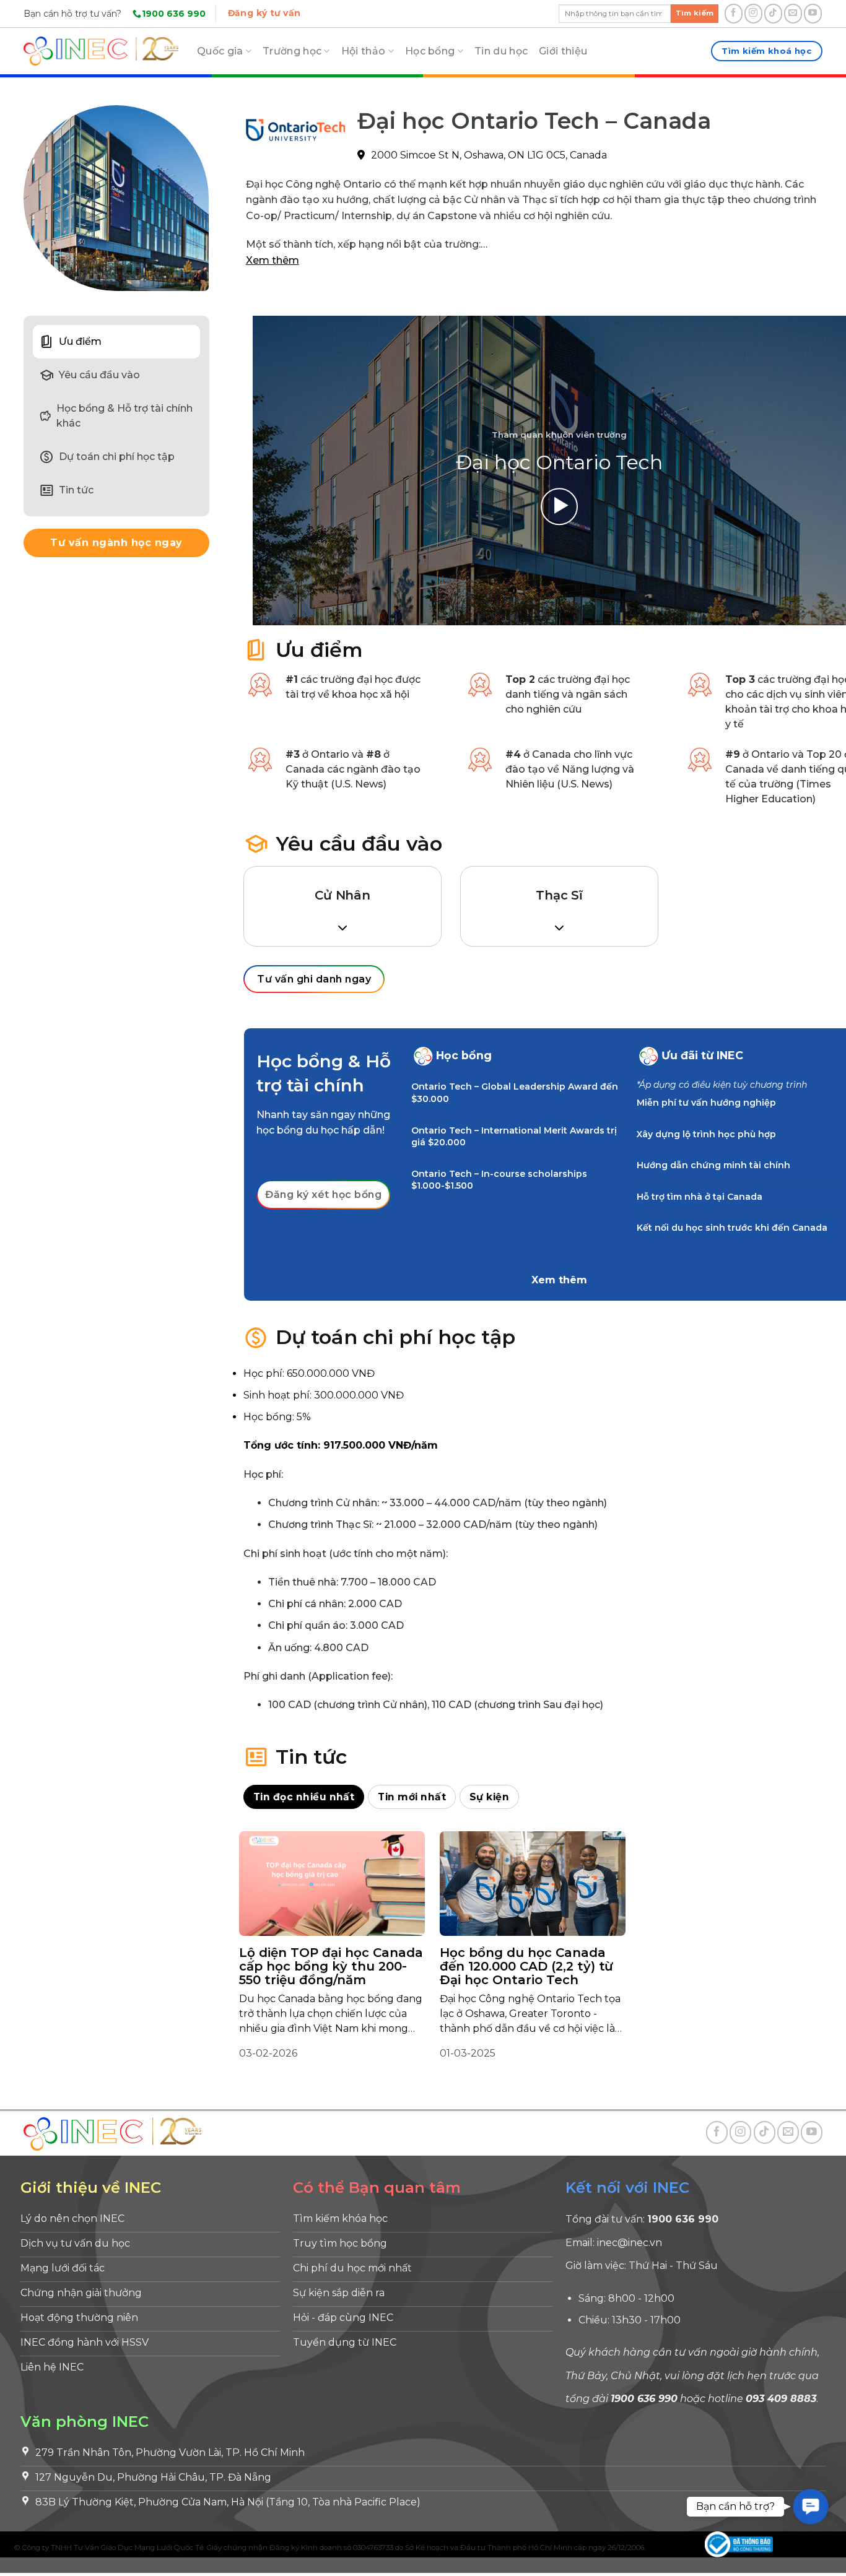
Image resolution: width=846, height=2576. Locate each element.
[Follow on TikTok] (773, 14)
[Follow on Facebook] (734, 14)
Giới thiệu (563, 51)
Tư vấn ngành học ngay (116, 543)
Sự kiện (489, 1797)
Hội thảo (364, 51)
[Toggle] (423, 1056)
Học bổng (430, 51)
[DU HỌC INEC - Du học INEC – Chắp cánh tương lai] (101, 51)
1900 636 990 (174, 14)
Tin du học (501, 51)
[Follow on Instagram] (753, 14)
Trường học (292, 51)
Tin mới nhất (412, 1797)
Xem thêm (273, 260)
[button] (811, 2507)
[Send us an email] (793, 14)
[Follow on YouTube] (813, 14)
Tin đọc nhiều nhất (304, 1797)
